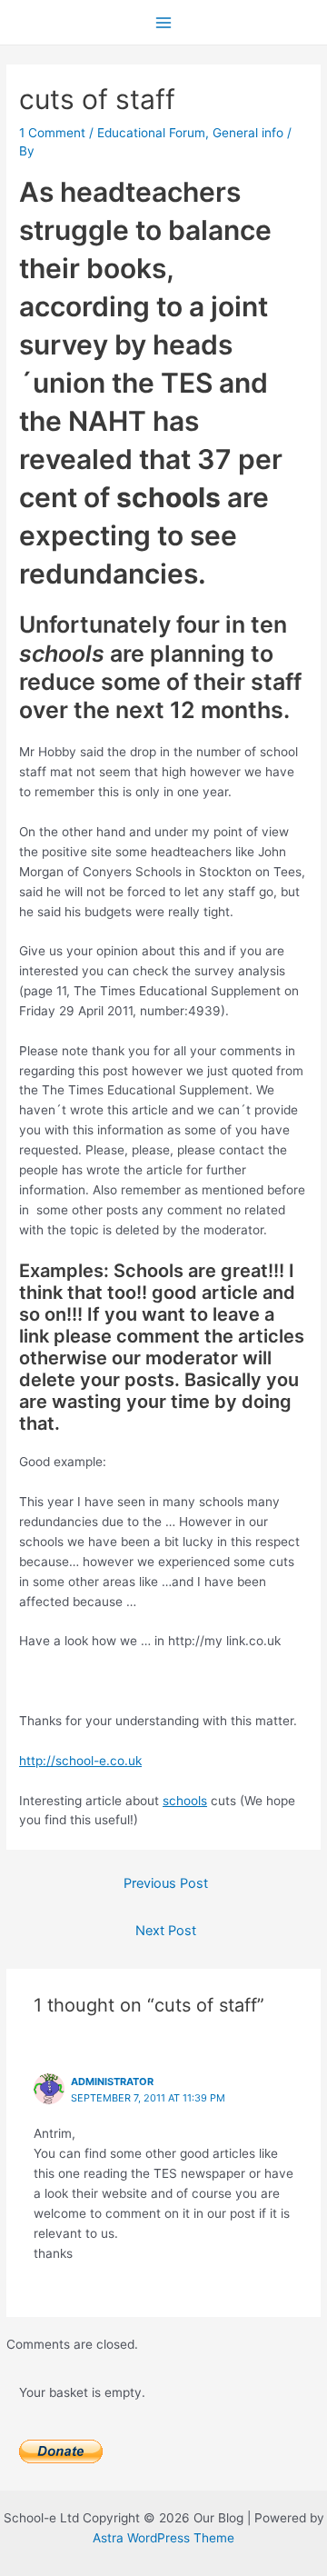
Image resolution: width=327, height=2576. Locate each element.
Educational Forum (151, 133)
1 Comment (52, 133)
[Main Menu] (164, 22)
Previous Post (166, 1883)
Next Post (166, 1931)
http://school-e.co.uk (80, 1761)
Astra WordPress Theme (163, 2538)
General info (248, 133)
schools (185, 1801)
